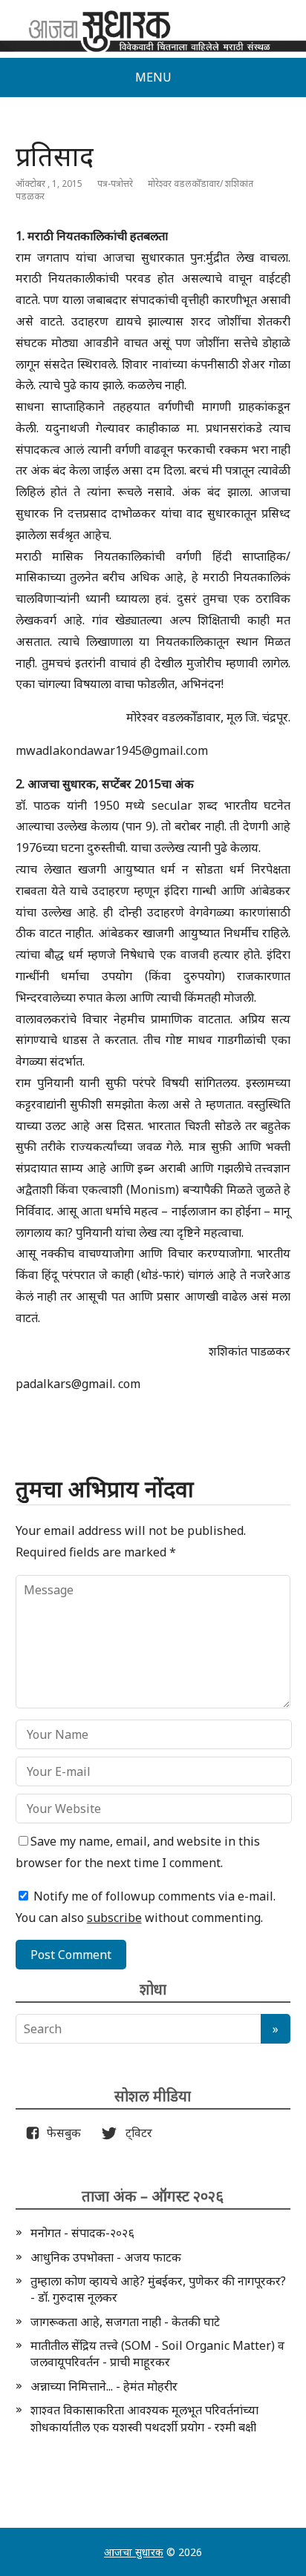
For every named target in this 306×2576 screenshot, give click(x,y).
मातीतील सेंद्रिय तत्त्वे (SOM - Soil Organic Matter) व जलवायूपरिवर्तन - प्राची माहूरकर (157, 2354)
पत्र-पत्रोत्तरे (115, 184)
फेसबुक (61, 2133)
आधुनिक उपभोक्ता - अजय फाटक (106, 2257)
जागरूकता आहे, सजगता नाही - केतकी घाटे (125, 2322)
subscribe (114, 1918)
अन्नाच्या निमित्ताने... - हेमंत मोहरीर (104, 2386)
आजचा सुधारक (134, 2552)
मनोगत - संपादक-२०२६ (82, 2233)
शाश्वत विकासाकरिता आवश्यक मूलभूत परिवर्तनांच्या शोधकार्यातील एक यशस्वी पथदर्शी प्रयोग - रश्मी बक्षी (144, 2418)
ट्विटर (134, 2133)
